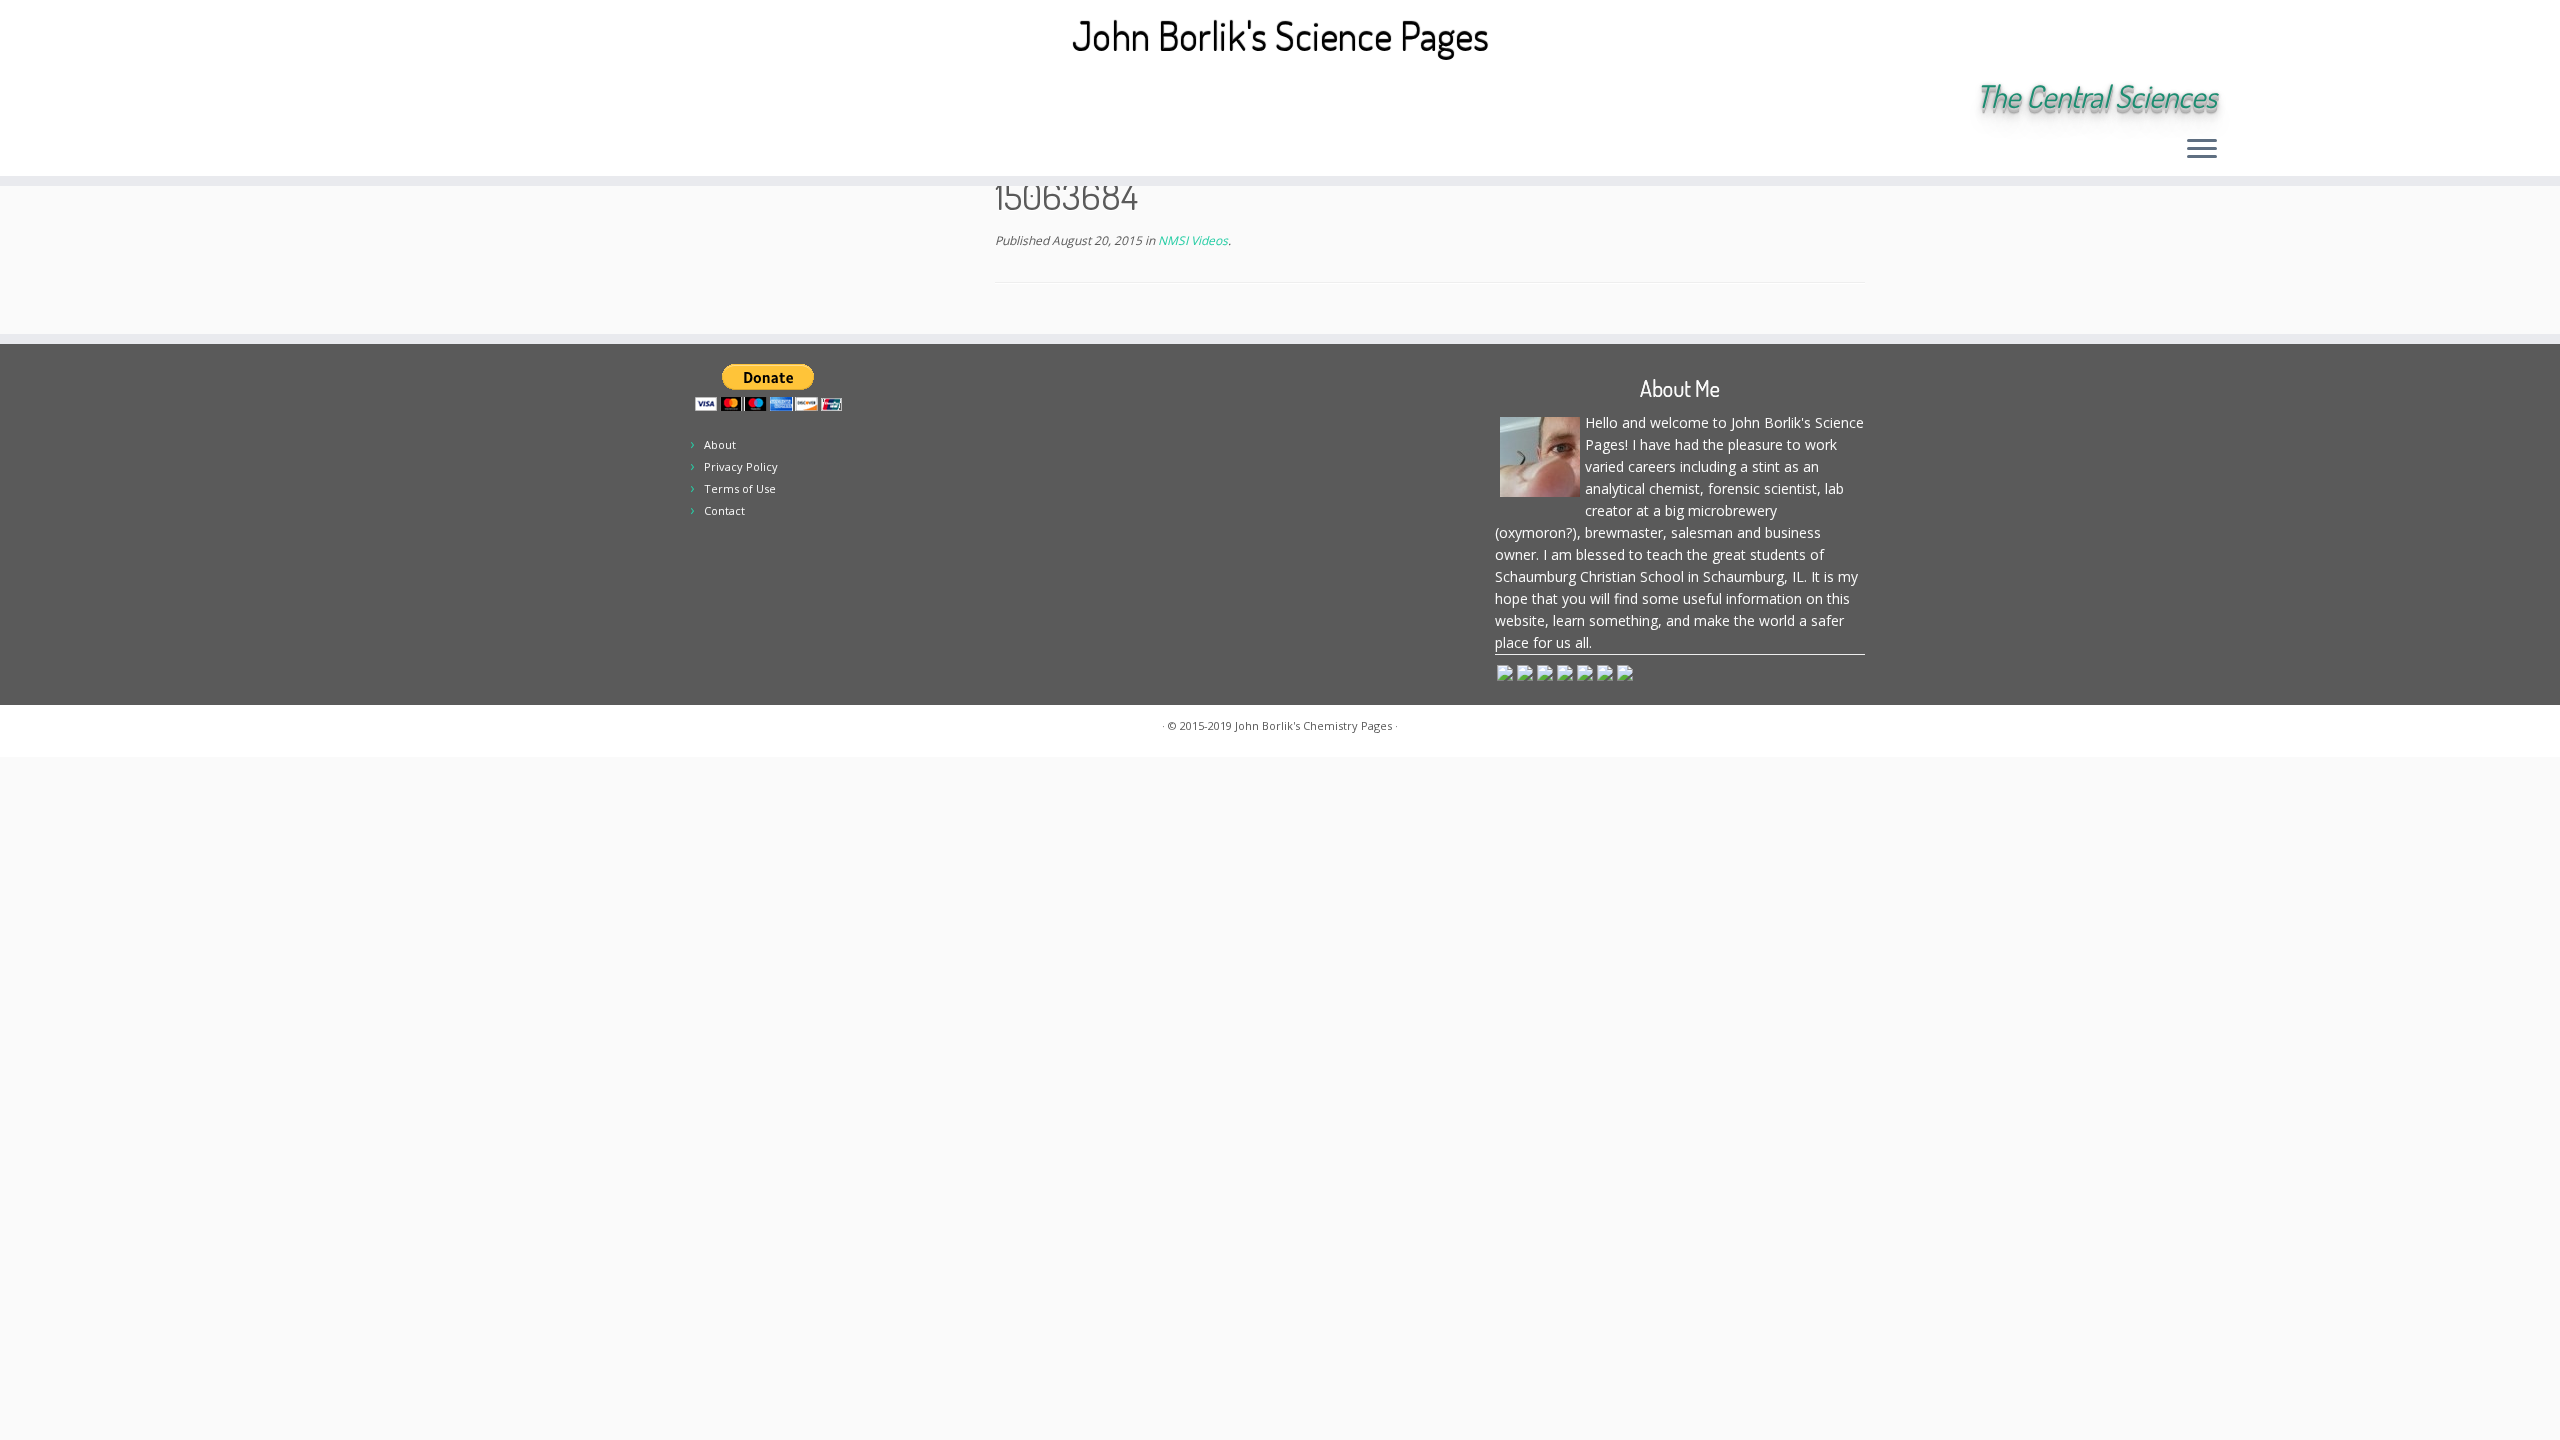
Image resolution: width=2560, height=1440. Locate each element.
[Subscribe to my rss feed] (361, 98)
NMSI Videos (1191, 240)
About (720, 444)
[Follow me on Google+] (469, 98)
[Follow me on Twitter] (415, 98)
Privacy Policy (741, 466)
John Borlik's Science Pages (1280, 35)
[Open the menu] (2202, 150)
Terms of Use (740, 488)
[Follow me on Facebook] (442, 98)
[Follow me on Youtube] (496, 98)
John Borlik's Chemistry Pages (1313, 725)
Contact (724, 510)
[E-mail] (388, 98)
